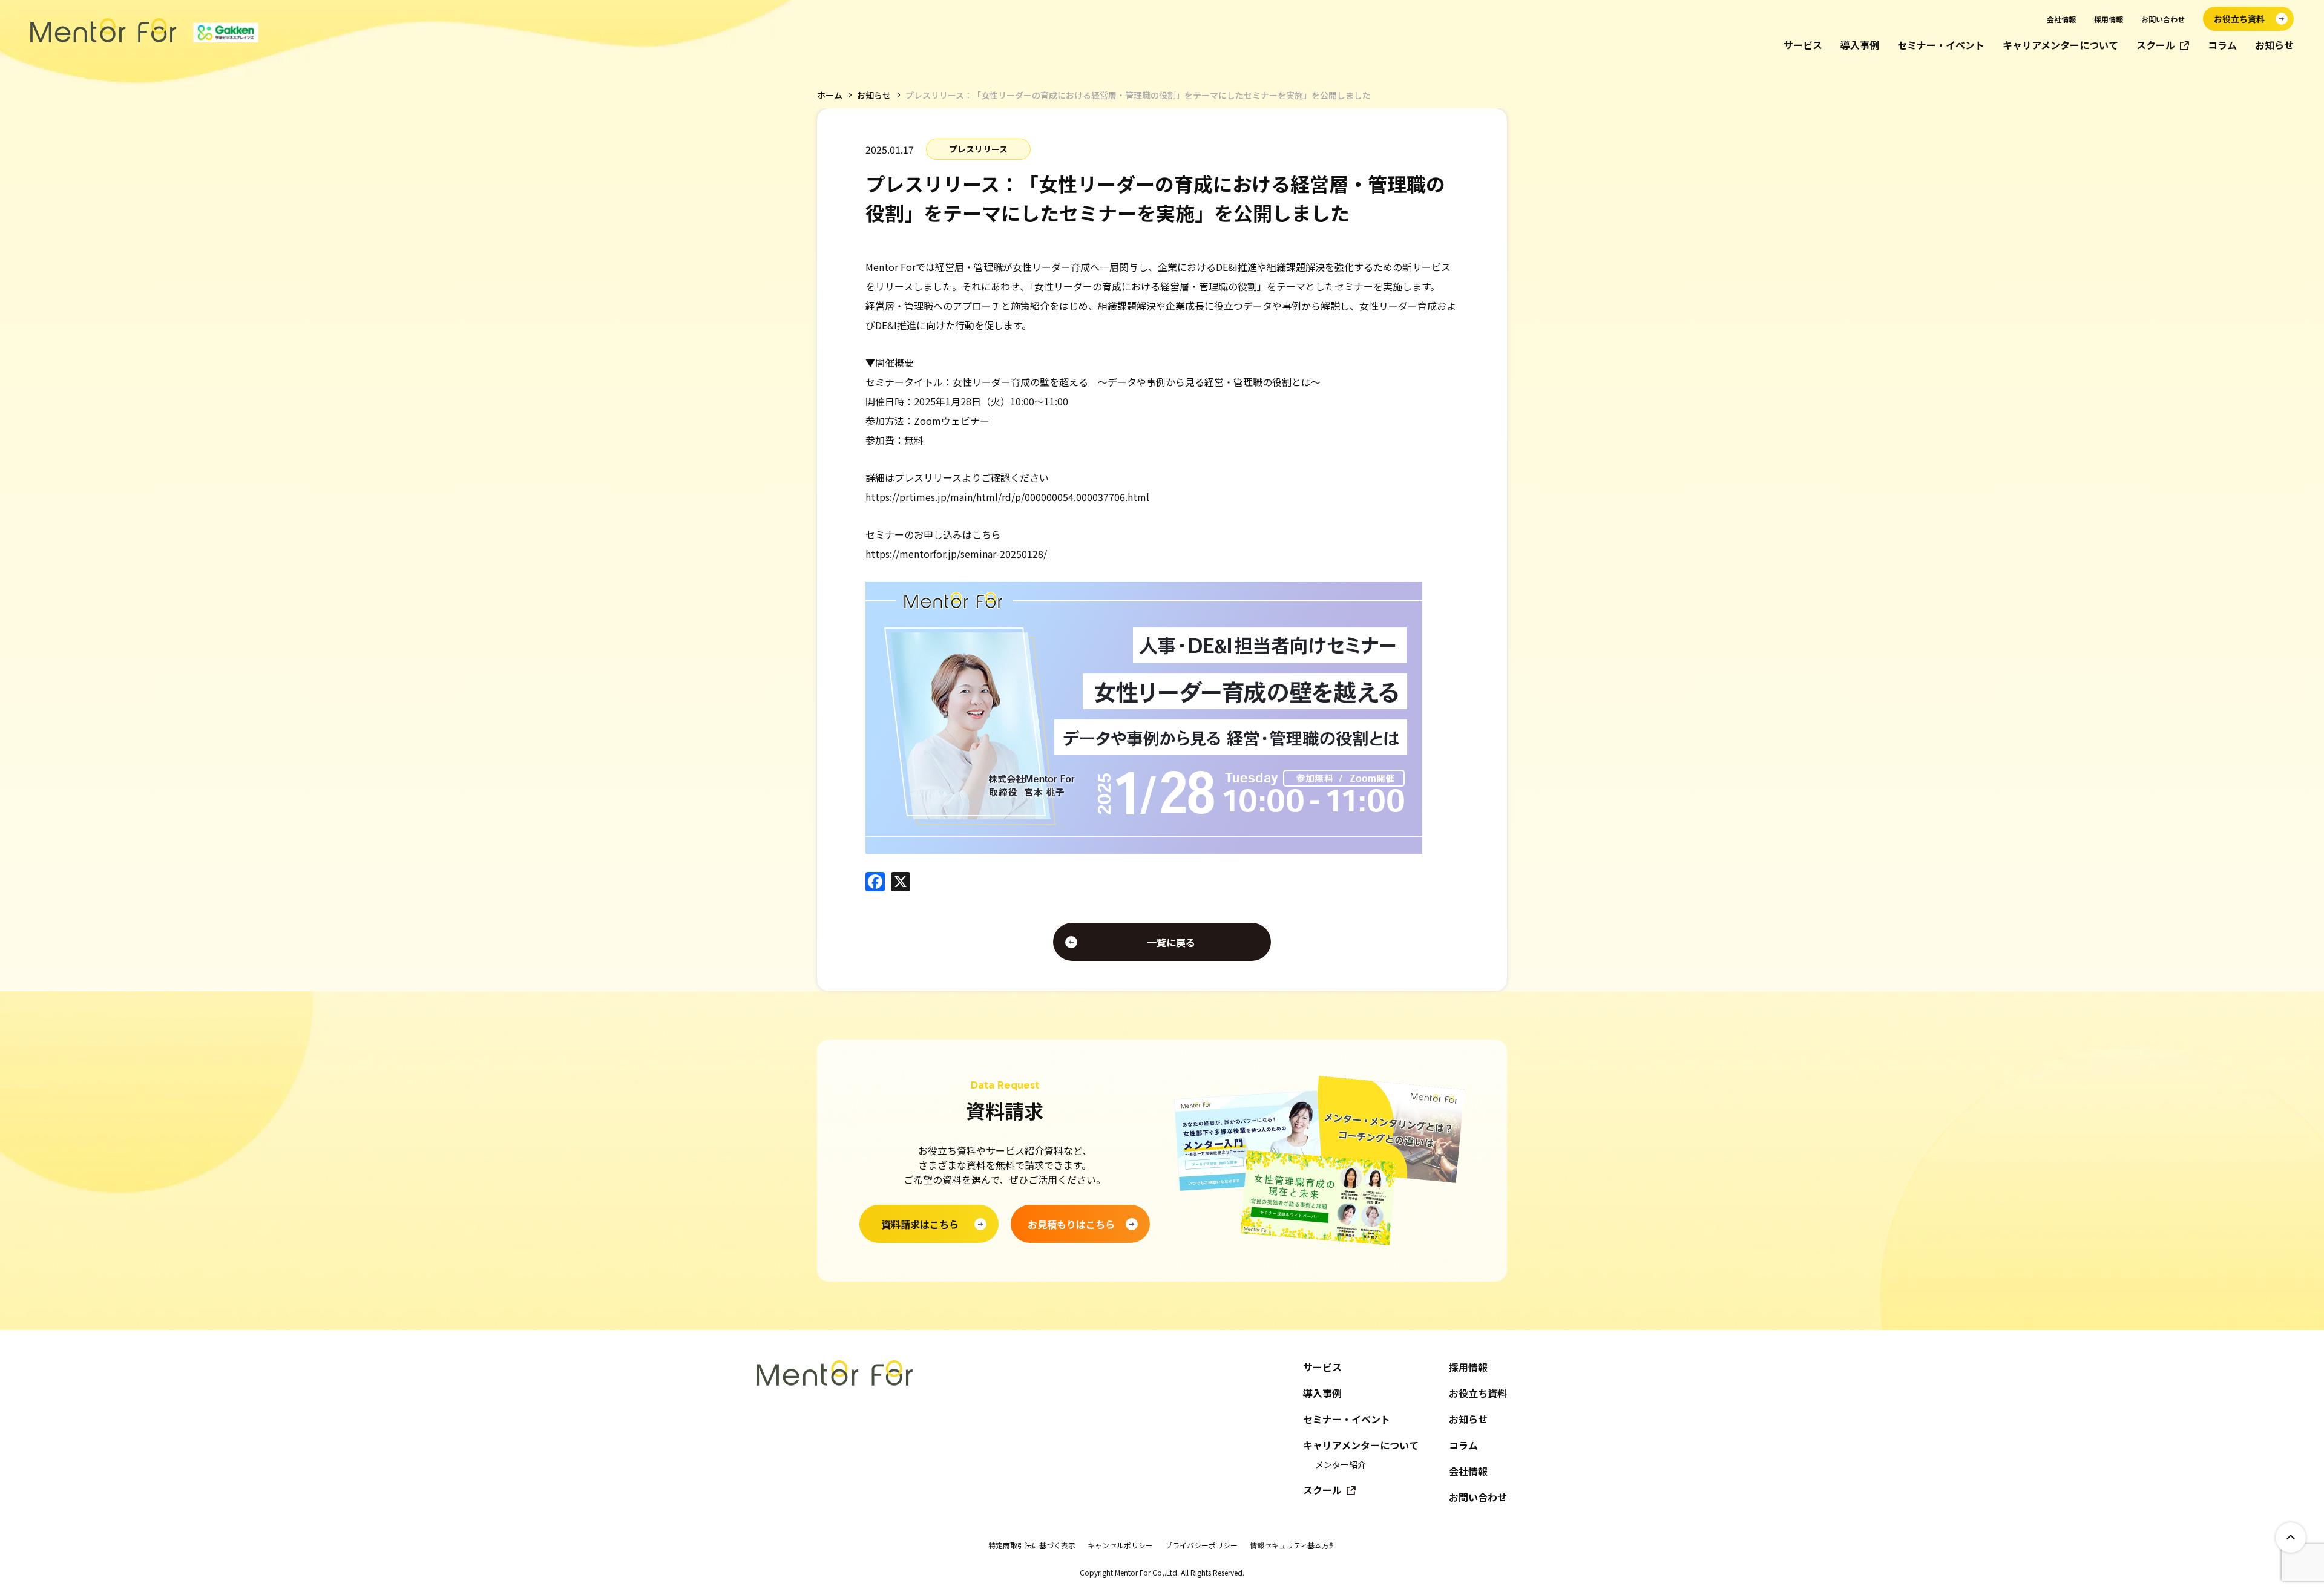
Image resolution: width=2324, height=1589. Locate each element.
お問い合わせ (2163, 19)
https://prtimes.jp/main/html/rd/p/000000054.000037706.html (1007, 497)
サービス (1803, 45)
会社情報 (2061, 19)
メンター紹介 (1341, 1464)
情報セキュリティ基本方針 (1293, 1545)
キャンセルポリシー (1120, 1545)
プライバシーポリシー (1201, 1545)
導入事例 (1860, 45)
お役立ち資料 (1478, 1393)
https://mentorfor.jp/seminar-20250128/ (956, 554)
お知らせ (2274, 45)
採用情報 (2109, 19)
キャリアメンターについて (2060, 45)
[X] (901, 882)
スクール (2156, 45)
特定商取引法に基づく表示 (1032, 1545)
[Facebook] (875, 882)
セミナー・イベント (1941, 45)
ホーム (830, 95)
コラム (2222, 45)
